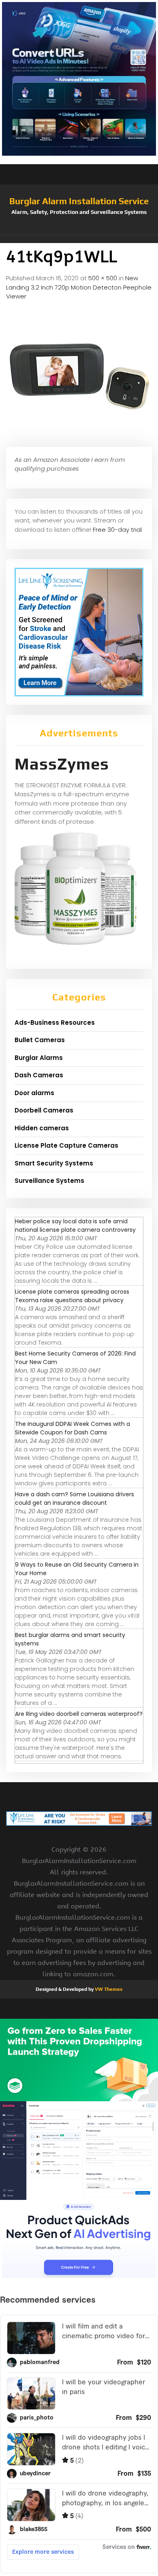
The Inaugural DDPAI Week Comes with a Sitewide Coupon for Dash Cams (73, 1428)
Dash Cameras (39, 1075)
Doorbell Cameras (44, 1110)
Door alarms (34, 1093)
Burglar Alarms (39, 1058)
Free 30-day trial (117, 530)
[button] (79, 239)
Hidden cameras (42, 1128)
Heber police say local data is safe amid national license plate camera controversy (75, 1226)
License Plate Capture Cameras (66, 1145)
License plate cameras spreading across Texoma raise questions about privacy (72, 1296)
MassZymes (62, 764)
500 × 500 (103, 278)
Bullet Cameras (40, 1040)
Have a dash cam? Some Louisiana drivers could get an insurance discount (75, 1498)
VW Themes (108, 1989)
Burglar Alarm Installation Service (79, 201)
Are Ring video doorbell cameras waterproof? (79, 1714)
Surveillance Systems (49, 1181)
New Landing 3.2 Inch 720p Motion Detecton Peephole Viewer (79, 287)
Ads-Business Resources (55, 1023)
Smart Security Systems (54, 1163)
